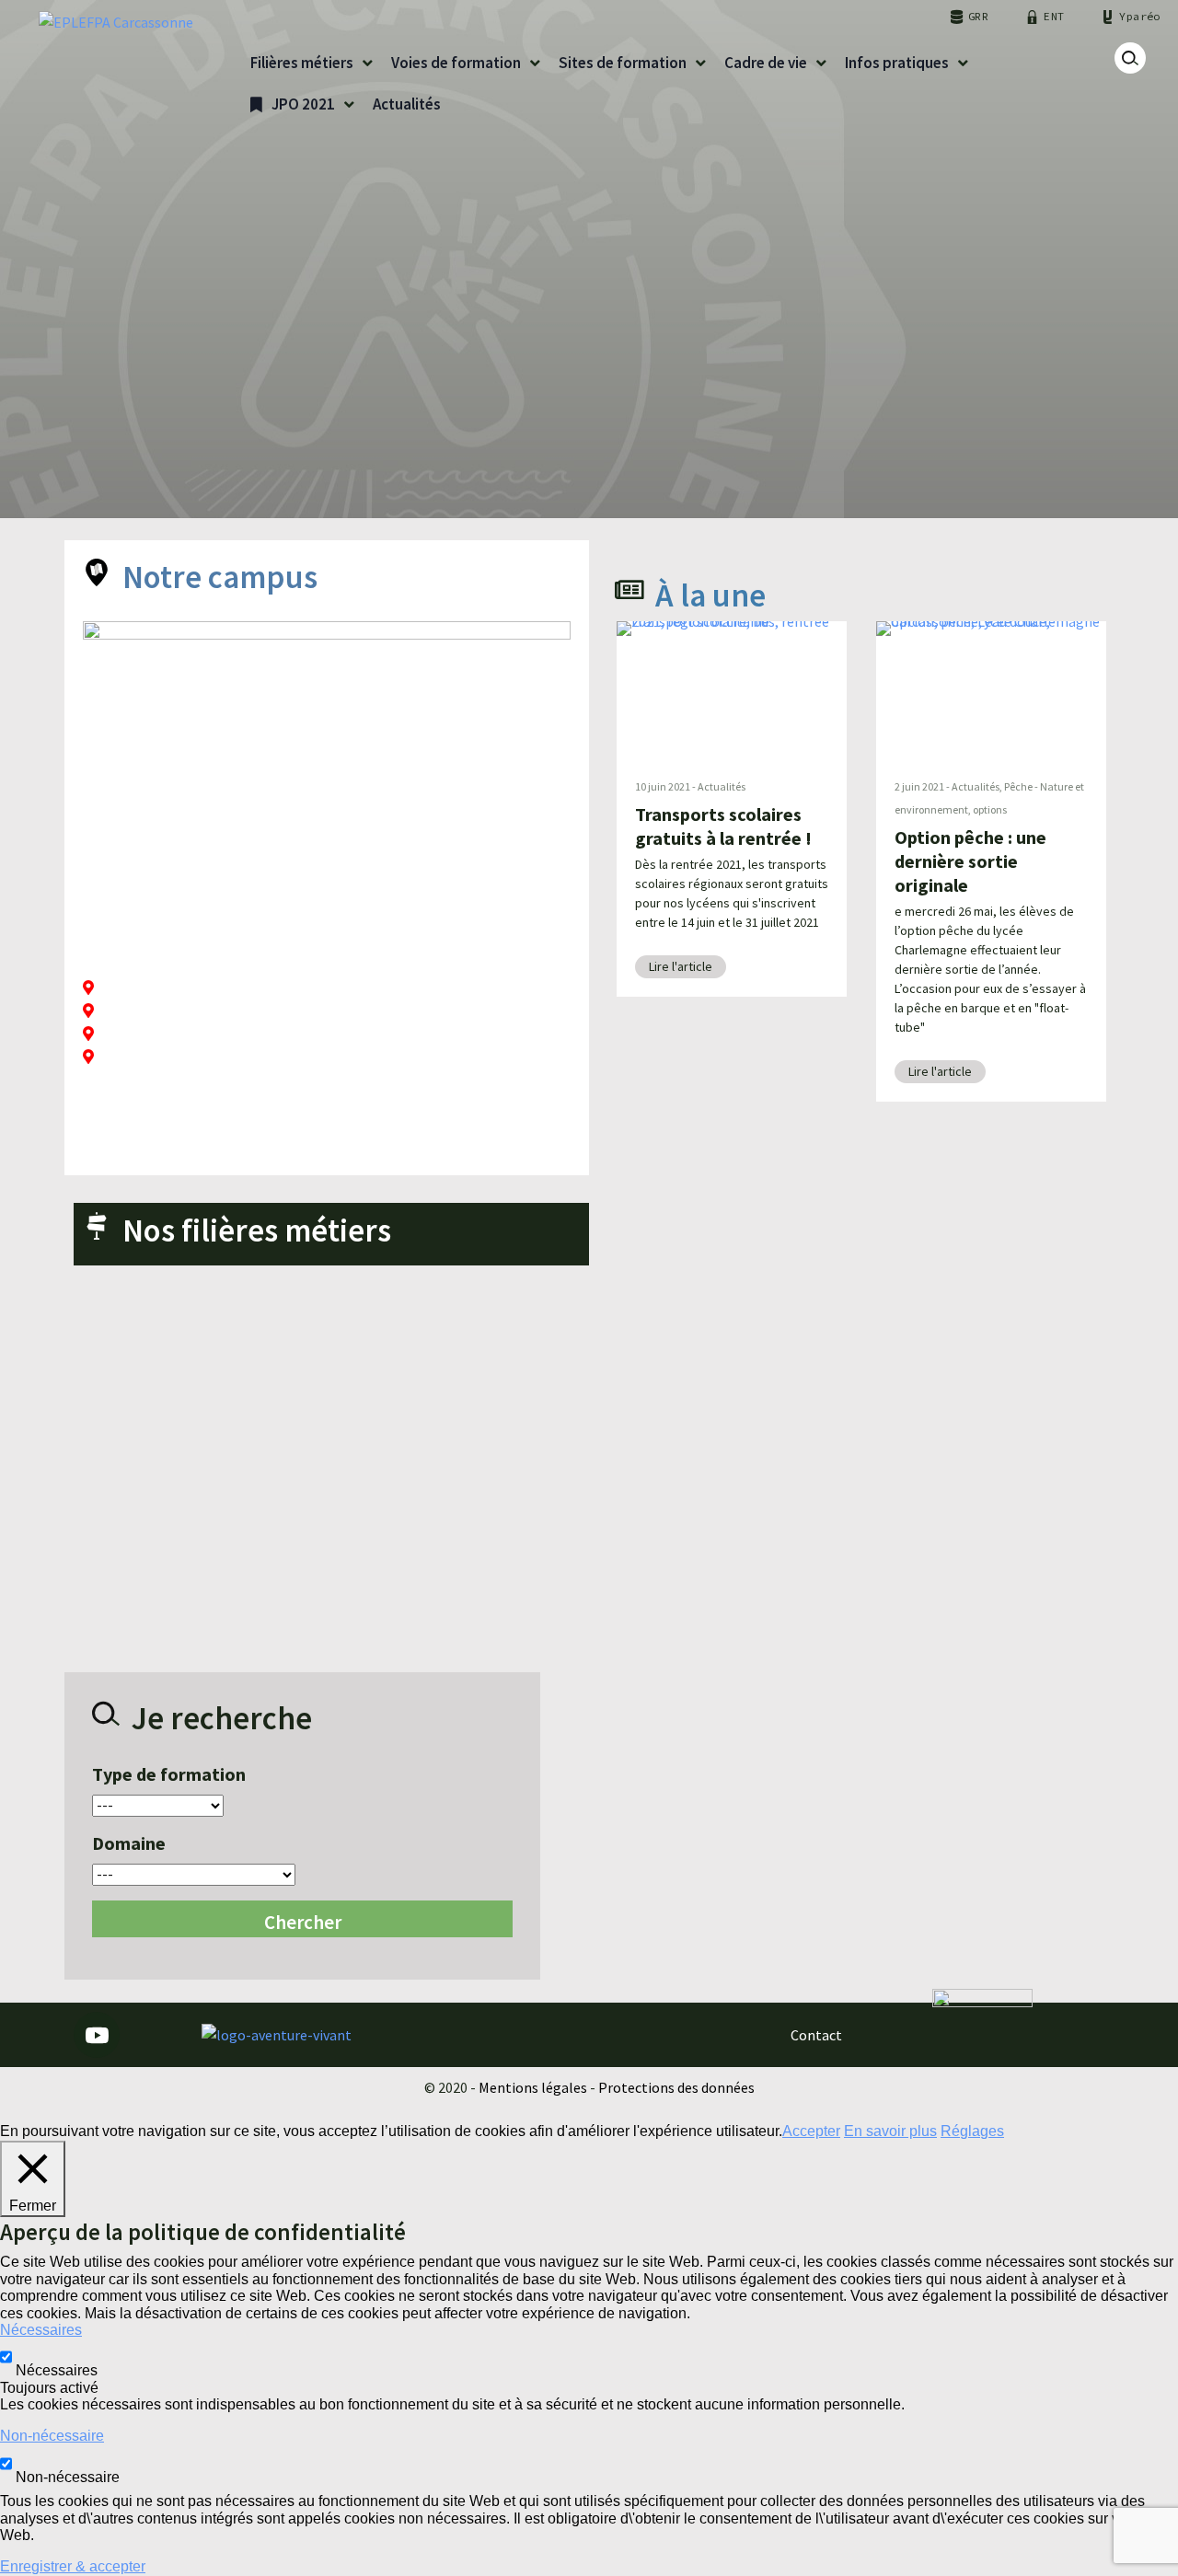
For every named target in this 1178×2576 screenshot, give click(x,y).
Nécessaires (57, 2370)
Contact (816, 2035)
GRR (978, 16)
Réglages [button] (972, 2131)
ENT (1054, 16)
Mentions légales (533, 2087)
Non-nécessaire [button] (52, 2436)
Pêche (1018, 786)
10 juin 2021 (663, 786)
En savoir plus (890, 2131)
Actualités (722, 786)
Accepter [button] (811, 2131)
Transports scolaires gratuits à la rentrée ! (723, 826)
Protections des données (676, 2087)
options (990, 809)
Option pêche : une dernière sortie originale (970, 861)
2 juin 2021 (919, 786)
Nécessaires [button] (41, 2330)
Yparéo (1139, 16)
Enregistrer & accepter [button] (73, 2566)
